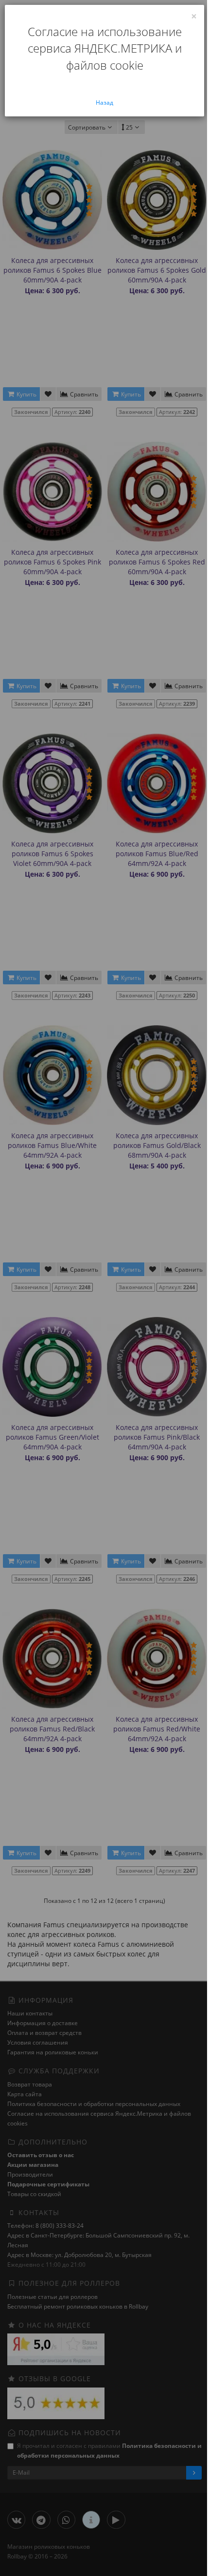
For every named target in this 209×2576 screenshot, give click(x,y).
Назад (104, 103)
